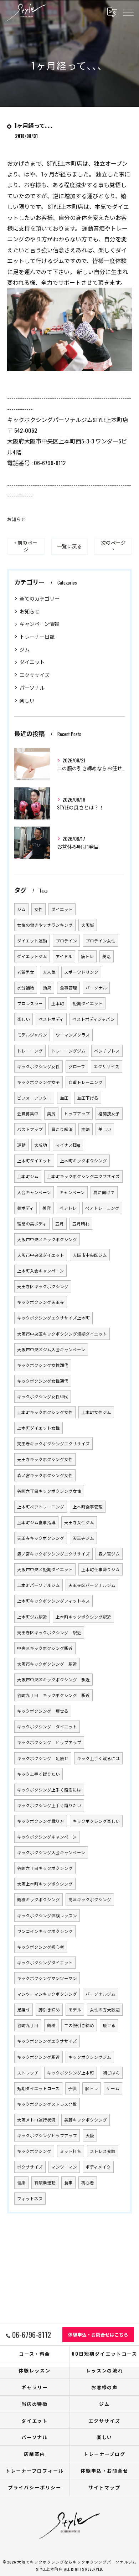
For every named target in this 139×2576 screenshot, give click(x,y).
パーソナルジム (101, 1994)
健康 (21, 2182)
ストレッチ (28, 2073)
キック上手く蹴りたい (38, 1774)
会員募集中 (28, 1113)
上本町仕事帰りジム (101, 1569)
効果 (47, 988)
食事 (68, 2182)
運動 (21, 1145)
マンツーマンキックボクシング (47, 1994)
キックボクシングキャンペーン (47, 1837)
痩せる (109, 2025)
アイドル (64, 956)
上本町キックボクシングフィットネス (53, 1601)
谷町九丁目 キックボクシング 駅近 (53, 1695)
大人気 (49, 972)
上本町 (58, 1003)
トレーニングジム (68, 1051)
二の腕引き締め (79, 2025)
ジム (25, 649)
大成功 (41, 1145)
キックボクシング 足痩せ (43, 1758)
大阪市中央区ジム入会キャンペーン (51, 1349)
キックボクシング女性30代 (43, 1381)
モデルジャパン (32, 1035)
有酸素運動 (45, 2182)
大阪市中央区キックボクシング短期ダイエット (62, 1334)
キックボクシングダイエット (45, 1962)
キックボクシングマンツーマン (47, 1978)
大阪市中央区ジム (90, 1255)
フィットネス (30, 2198)
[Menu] (128, 12)
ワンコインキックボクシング (45, 1931)
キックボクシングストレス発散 (47, 2104)
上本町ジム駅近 (32, 1617)
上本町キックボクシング (83, 1160)
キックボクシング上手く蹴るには (49, 1790)
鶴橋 (51, 2025)
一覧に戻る (69, 546)
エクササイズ (35, 675)
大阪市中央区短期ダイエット (45, 1569)
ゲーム (113, 2088)
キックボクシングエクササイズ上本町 (53, 1318)
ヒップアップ (77, 1113)
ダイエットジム (32, 956)
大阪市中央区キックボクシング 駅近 (53, 1679)
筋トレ (87, 956)
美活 (107, 956)
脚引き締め (49, 2009)
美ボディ (25, 1208)
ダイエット (32, 662)
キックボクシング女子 (38, 1082)
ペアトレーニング (102, 1208)
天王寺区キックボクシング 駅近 (49, 1632)
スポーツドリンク (81, 972)
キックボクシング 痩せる (43, 1711)
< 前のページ (26, 546)
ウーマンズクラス (73, 1035)
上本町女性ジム (96, 1412)
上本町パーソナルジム (38, 1585)
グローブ (77, 1066)
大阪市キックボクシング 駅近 (47, 1664)
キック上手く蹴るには (98, 1758)
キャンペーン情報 (39, 624)
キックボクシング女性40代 (43, 1396)
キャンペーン (72, 1192)
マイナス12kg (68, 1145)
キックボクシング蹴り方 (41, 1821)
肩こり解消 (62, 1129)
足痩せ (24, 2009)
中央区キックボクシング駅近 (45, 1648)
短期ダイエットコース (38, 2088)
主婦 (86, 1129)
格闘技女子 (109, 1113)
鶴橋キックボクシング (38, 1899)
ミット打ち (71, 2151)
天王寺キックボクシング (41, 1538)
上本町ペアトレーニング (41, 1506)
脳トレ (92, 2088)
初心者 (88, 2182)
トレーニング (30, 1051)
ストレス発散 (103, 2151)
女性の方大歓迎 (105, 2009)
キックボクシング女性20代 (43, 1365)
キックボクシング (34, 2151)
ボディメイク (98, 2167)
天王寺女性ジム (79, 1522)
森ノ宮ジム (109, 1554)
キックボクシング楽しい (96, 1821)
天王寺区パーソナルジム (92, 1585)
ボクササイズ (30, 2167)
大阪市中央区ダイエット (41, 1255)
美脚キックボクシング (86, 2120)
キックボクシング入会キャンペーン (51, 1852)
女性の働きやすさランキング (45, 925)
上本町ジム (28, 1176)
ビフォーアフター (34, 1098)
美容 (47, 1208)
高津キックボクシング (90, 1899)
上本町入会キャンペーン (40, 1271)
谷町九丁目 (28, 2025)
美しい (105, 1129)
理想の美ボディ (32, 1223)
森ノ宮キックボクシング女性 (45, 1475)
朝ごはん (111, 2073)
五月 (60, 1223)
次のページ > (113, 546)
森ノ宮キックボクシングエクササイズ (53, 1554)
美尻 (51, 1113)
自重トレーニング (86, 1082)
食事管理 (68, 988)
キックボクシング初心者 (41, 1947)
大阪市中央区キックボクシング (47, 1239)
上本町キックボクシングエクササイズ (83, 1176)
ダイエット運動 (32, 940)
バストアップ (30, 1129)
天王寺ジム (83, 1538)
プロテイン (66, 940)
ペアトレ (68, 1208)
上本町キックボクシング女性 (45, 1412)
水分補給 (26, 988)
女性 (38, 909)
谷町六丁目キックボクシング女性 (49, 1491)
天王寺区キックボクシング (43, 1286)
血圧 (64, 1098)
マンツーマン (64, 2167)
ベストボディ (51, 1019)
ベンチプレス (107, 1051)
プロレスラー (30, 1003)
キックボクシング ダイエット (47, 1726)
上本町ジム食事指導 (36, 1522)
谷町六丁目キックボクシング (45, 1868)
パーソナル (32, 687)
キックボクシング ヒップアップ (49, 1742)
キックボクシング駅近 (38, 2057)
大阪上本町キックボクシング (45, 1884)
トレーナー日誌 (37, 636)
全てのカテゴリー (40, 598)
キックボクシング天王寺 (41, 1302)
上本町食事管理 (88, 1506)
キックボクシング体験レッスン (47, 1915)
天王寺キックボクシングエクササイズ (53, 1443)
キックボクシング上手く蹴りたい (49, 1805)
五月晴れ (81, 1223)
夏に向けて (104, 1192)
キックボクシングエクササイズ (47, 2041)
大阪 (90, 2135)
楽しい (27, 700)
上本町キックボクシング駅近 (83, 1617)
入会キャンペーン (34, 1192)
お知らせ (16, 519)
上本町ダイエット (34, 1160)
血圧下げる (88, 1098)
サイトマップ (104, 2487)
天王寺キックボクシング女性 (45, 1459)
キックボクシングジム (90, 2057)
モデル (75, 2009)
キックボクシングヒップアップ (47, 2135)
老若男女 (26, 972)
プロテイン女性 (101, 940)
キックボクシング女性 (38, 1066)
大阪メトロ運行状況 (36, 2120)
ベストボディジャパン (94, 1019)
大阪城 (88, 925)
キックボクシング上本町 (71, 2073)
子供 (72, 2088)
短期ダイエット (88, 1003)
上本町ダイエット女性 (38, 1428)
